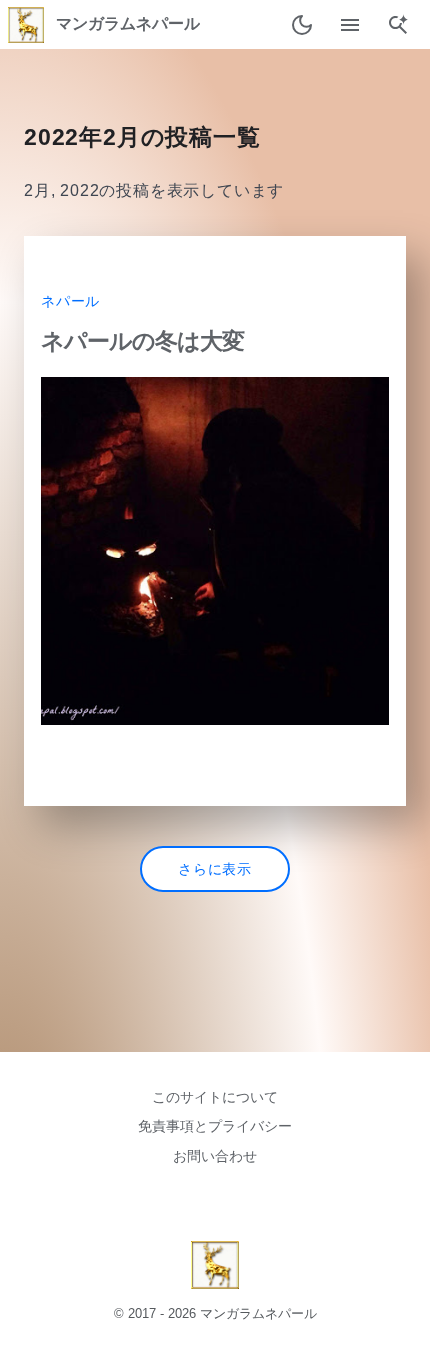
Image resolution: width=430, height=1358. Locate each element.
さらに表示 (215, 869)
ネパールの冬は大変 (142, 341)
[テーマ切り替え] (302, 25)
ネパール (70, 302)
